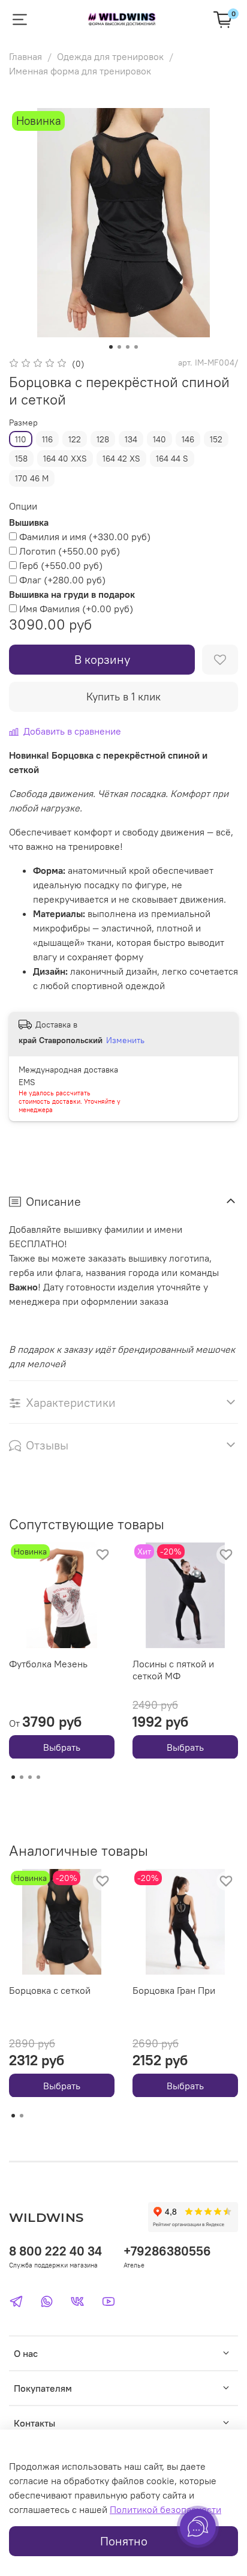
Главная (25, 56)
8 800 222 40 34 (55, 2251)
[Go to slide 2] (119, 347)
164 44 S (172, 459)
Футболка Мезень (48, 1664)
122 (75, 439)
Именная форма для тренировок (80, 71)
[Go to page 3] (30, 1777)
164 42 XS (121, 459)
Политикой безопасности (165, 2509)
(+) (85, 537)
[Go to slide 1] (111, 347)
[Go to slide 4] (136, 347)
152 (216, 439)
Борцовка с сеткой (50, 1990)
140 (159, 439)
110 (21, 439)
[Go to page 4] (38, 1777)
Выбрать (62, 1747)
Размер (23, 423)
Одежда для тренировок (110, 56)
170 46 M (32, 478)
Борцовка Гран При (174, 1990)
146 (188, 439)
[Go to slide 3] (128, 347)
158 (21, 459)
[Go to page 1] (13, 1777)
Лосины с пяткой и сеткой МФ (173, 1670)
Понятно (124, 2541)
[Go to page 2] (22, 1777)
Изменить (125, 1040)
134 (131, 439)
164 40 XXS (65, 459)
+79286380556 (167, 2251)
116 (47, 439)
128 (103, 439)
